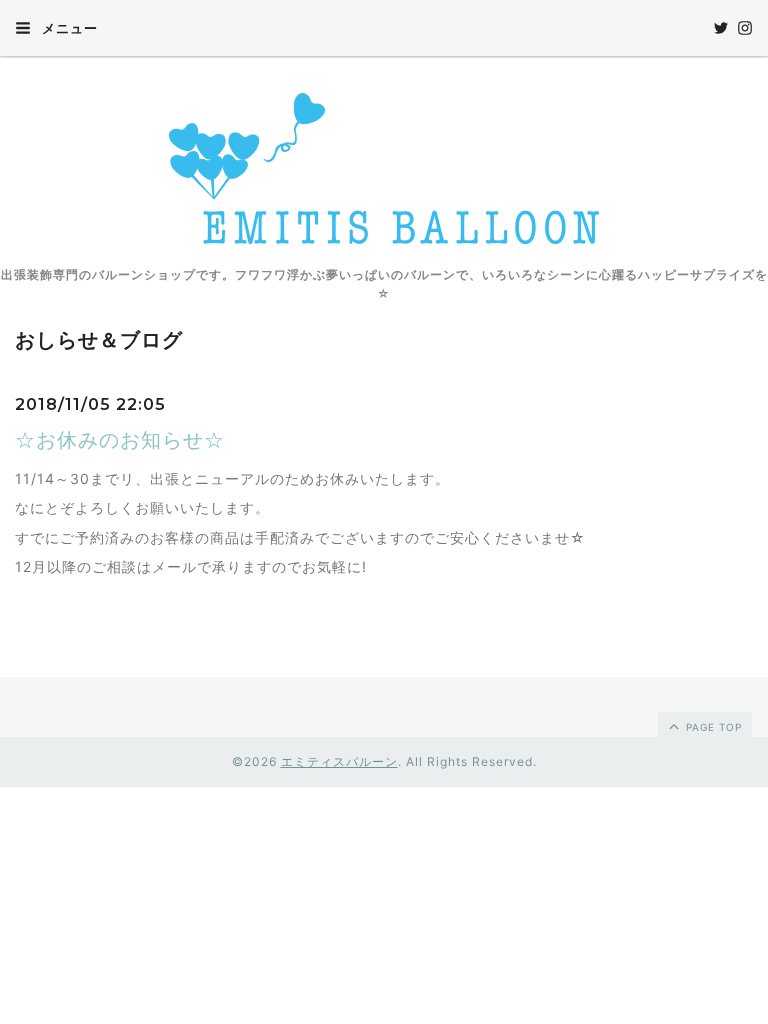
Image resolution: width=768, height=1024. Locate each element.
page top (712, 727)
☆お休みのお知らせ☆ (120, 440)
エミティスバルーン (339, 761)
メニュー (68, 28)
